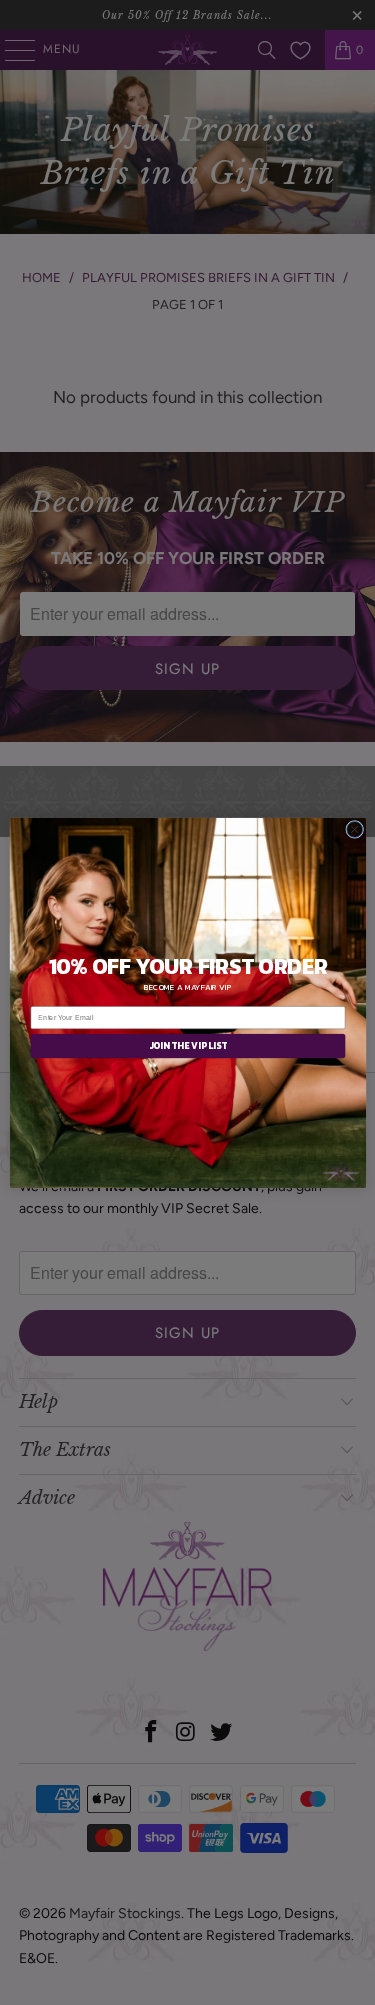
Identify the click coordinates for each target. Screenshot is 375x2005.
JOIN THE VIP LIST (187, 1046)
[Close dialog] (354, 829)
